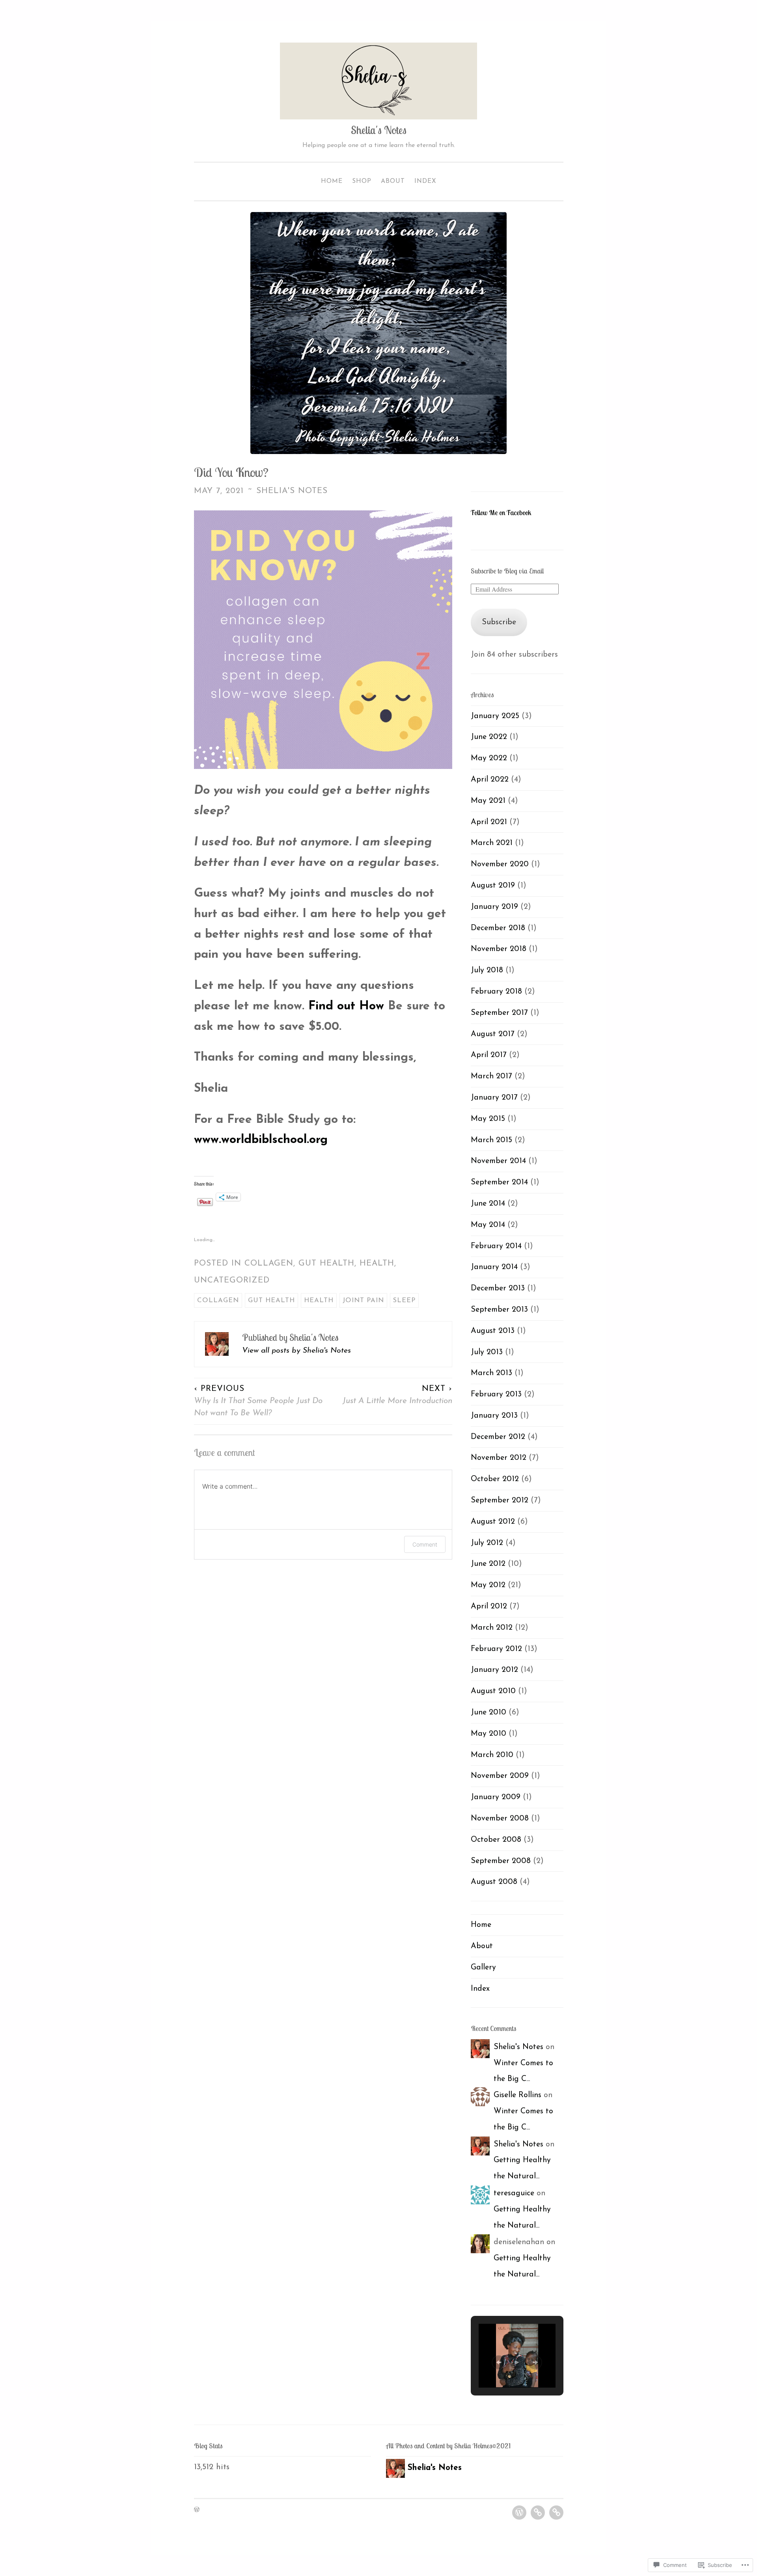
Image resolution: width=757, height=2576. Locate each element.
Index (425, 181)
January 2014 (494, 1267)
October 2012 (495, 1479)
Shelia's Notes (379, 130)
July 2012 (487, 1543)
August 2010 (493, 1691)
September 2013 (499, 1310)
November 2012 (499, 1458)
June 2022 (489, 737)
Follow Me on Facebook (501, 513)
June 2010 (489, 1712)
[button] (499, 2362)
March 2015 (491, 1140)
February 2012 (496, 1649)
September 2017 (499, 1013)
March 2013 (491, 1373)
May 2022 (489, 758)
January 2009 (496, 1797)
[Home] (519, 2513)
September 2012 (500, 1500)
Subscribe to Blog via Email (507, 571)
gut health (326, 1264)
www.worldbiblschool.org (261, 1140)
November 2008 (500, 1818)
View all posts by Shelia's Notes (296, 1351)
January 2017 (494, 1098)
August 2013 (493, 1331)
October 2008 (496, 1840)
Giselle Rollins (517, 2095)
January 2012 (494, 1670)
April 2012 (489, 1606)
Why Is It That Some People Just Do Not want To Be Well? (258, 1401)
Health (377, 1264)
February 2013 (496, 1394)
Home (332, 181)
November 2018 (499, 949)
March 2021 (492, 843)
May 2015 (488, 1119)
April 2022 (490, 780)
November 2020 (500, 864)
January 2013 (494, 1416)
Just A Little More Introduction (397, 1395)
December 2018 (498, 928)
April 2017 (489, 1055)
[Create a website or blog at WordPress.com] (197, 2510)
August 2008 (494, 1882)
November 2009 (500, 1776)
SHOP (362, 181)
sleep (404, 1300)
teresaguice (514, 2193)
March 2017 (491, 1076)
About (393, 181)
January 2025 (495, 716)
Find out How (344, 1006)
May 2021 (488, 801)
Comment (425, 1544)
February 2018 (496, 992)
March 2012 (492, 1628)
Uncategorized (232, 1281)
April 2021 (489, 822)
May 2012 (488, 1585)
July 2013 (487, 1352)
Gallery (483, 1967)
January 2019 (494, 907)
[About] (538, 2513)
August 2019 (493, 886)
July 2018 (487, 970)
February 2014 (496, 1246)
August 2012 (493, 1522)
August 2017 (493, 1034)
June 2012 (488, 1564)
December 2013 (498, 1288)
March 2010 (492, 1755)
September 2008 (501, 1861)
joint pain (363, 1300)
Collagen (269, 1264)
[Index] (556, 2513)
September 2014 (499, 1182)
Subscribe (499, 622)
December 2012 (498, 1437)
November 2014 (498, 1161)
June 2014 (488, 1204)
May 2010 (489, 1734)
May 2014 (488, 1225)
